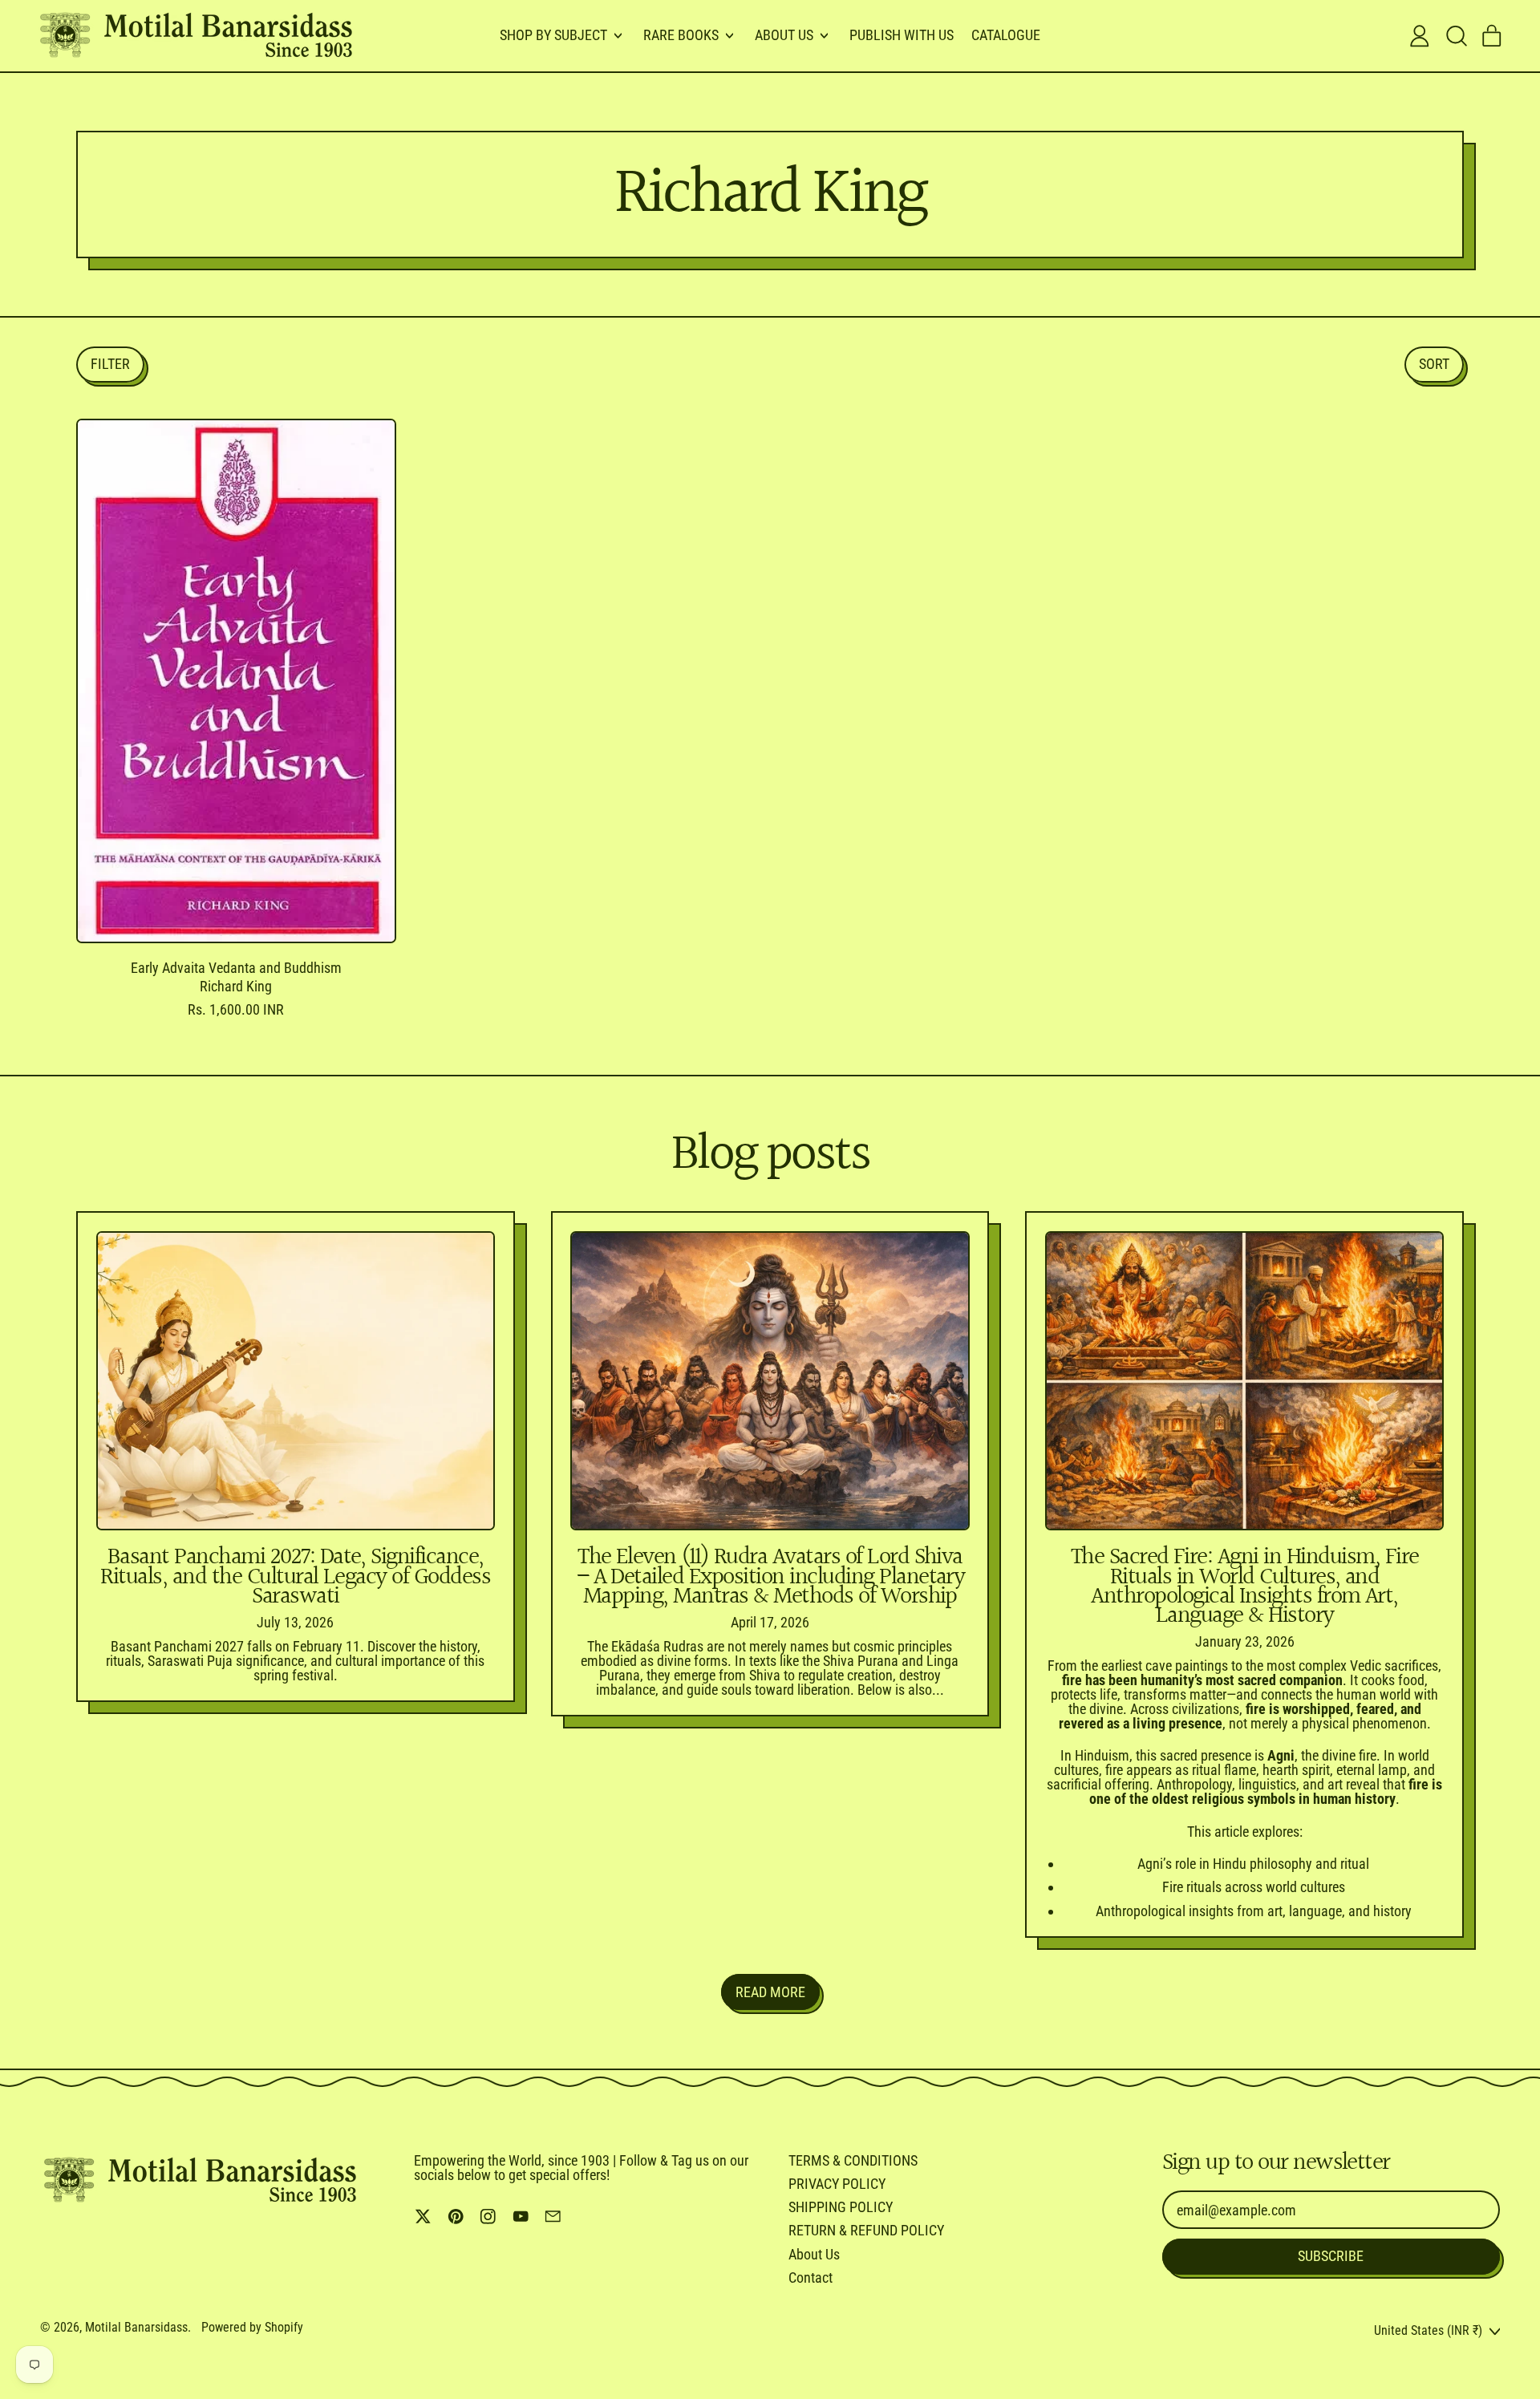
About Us (814, 2254)
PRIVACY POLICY (837, 2184)
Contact (811, 2277)
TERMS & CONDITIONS (853, 2160)
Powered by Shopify (252, 2327)
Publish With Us (902, 35)
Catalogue (1006, 35)
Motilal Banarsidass (136, 2327)
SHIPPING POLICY (841, 2207)
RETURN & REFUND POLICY (866, 2230)
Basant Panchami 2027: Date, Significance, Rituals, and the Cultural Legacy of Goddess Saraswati (295, 1577)
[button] (1456, 36)
